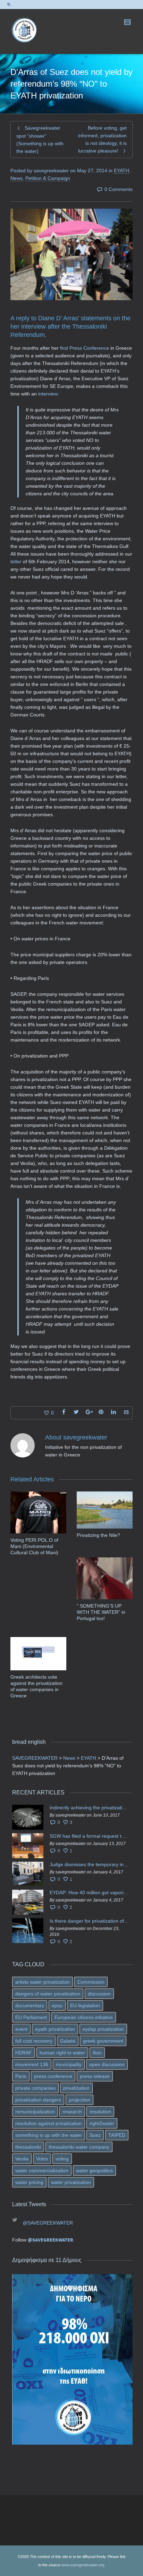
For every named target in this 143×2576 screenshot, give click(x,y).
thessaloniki (28, 2147)
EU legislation (85, 2005)
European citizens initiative (84, 2017)
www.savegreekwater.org (83, 2565)
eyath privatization (55, 2029)
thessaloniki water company (79, 2147)
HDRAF (24, 2053)
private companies (35, 2088)
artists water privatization (43, 1982)
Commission (91, 1982)
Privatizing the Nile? (98, 1535)
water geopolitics (94, 2170)
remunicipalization (35, 2112)
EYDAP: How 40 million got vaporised (89, 1892)
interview (48, 394)
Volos (42, 2159)
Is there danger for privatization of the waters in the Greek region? (89, 1921)
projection (79, 2100)
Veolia (22, 2159)
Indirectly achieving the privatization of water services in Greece (89, 1808)
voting (62, 2159)
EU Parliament (31, 2017)
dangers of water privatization (48, 1994)
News (16, 178)
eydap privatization (103, 2029)
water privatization (71, 2182)
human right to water (62, 2053)
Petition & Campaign (48, 178)
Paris (21, 2076)
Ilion (97, 2053)
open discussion (107, 2064)
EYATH (121, 171)
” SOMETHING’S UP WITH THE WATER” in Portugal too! (101, 1612)
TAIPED (117, 2135)
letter (17, 562)
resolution (100, 2112)
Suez (95, 2135)
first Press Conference (85, 348)
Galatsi (68, 2041)
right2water (102, 2123)
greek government (103, 2041)
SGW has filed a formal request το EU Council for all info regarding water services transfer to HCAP (89, 1836)
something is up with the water (49, 2135)
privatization (76, 2088)
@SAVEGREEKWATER (48, 2223)
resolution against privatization (49, 2123)
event (21, 2029)
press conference (53, 2076)
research (72, 2112)
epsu (57, 2005)
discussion (99, 1994)
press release (95, 2076)
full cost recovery (34, 2041)
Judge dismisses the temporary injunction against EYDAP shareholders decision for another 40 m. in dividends (89, 1864)
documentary (30, 2005)
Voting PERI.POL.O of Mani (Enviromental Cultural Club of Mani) (34, 1546)
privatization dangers (38, 2100)
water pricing (29, 2182)
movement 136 (32, 2064)
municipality (69, 2064)
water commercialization (42, 2170)
